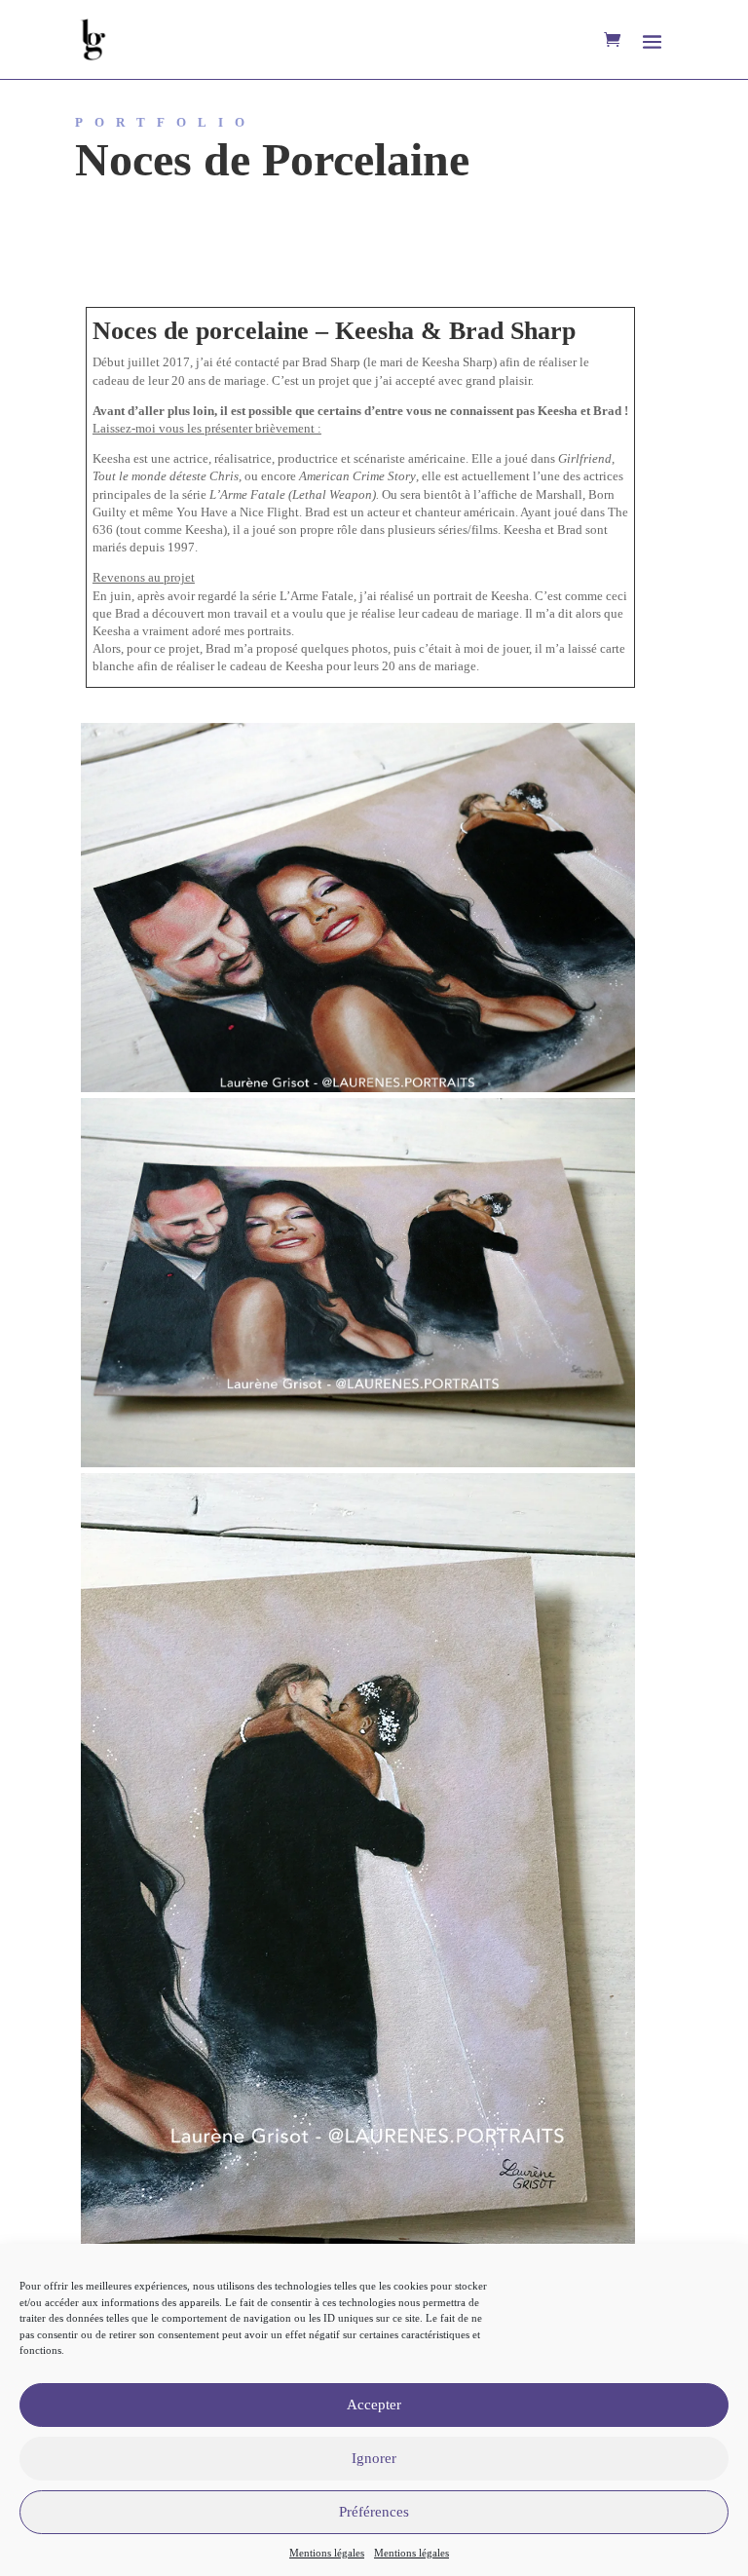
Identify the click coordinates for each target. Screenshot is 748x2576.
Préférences (374, 2512)
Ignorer (374, 2458)
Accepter (374, 2405)
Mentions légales (327, 2553)
